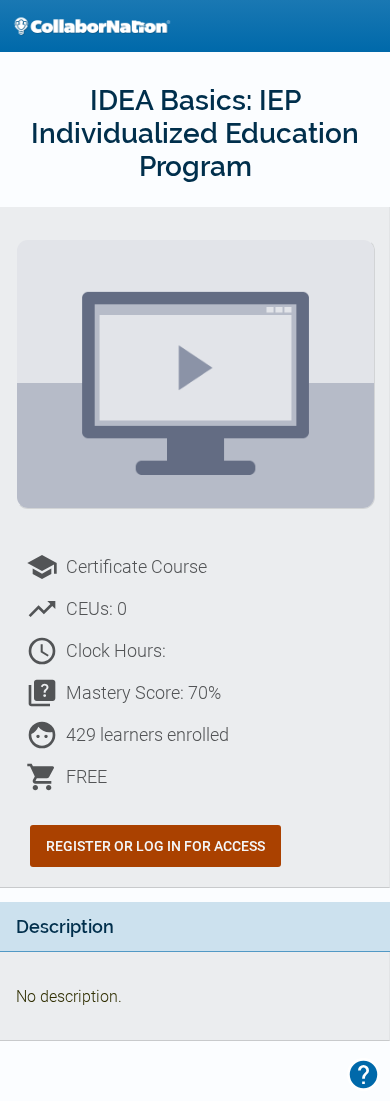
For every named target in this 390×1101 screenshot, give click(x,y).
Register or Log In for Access (155, 846)
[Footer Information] (363, 1074)
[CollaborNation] (92, 26)
